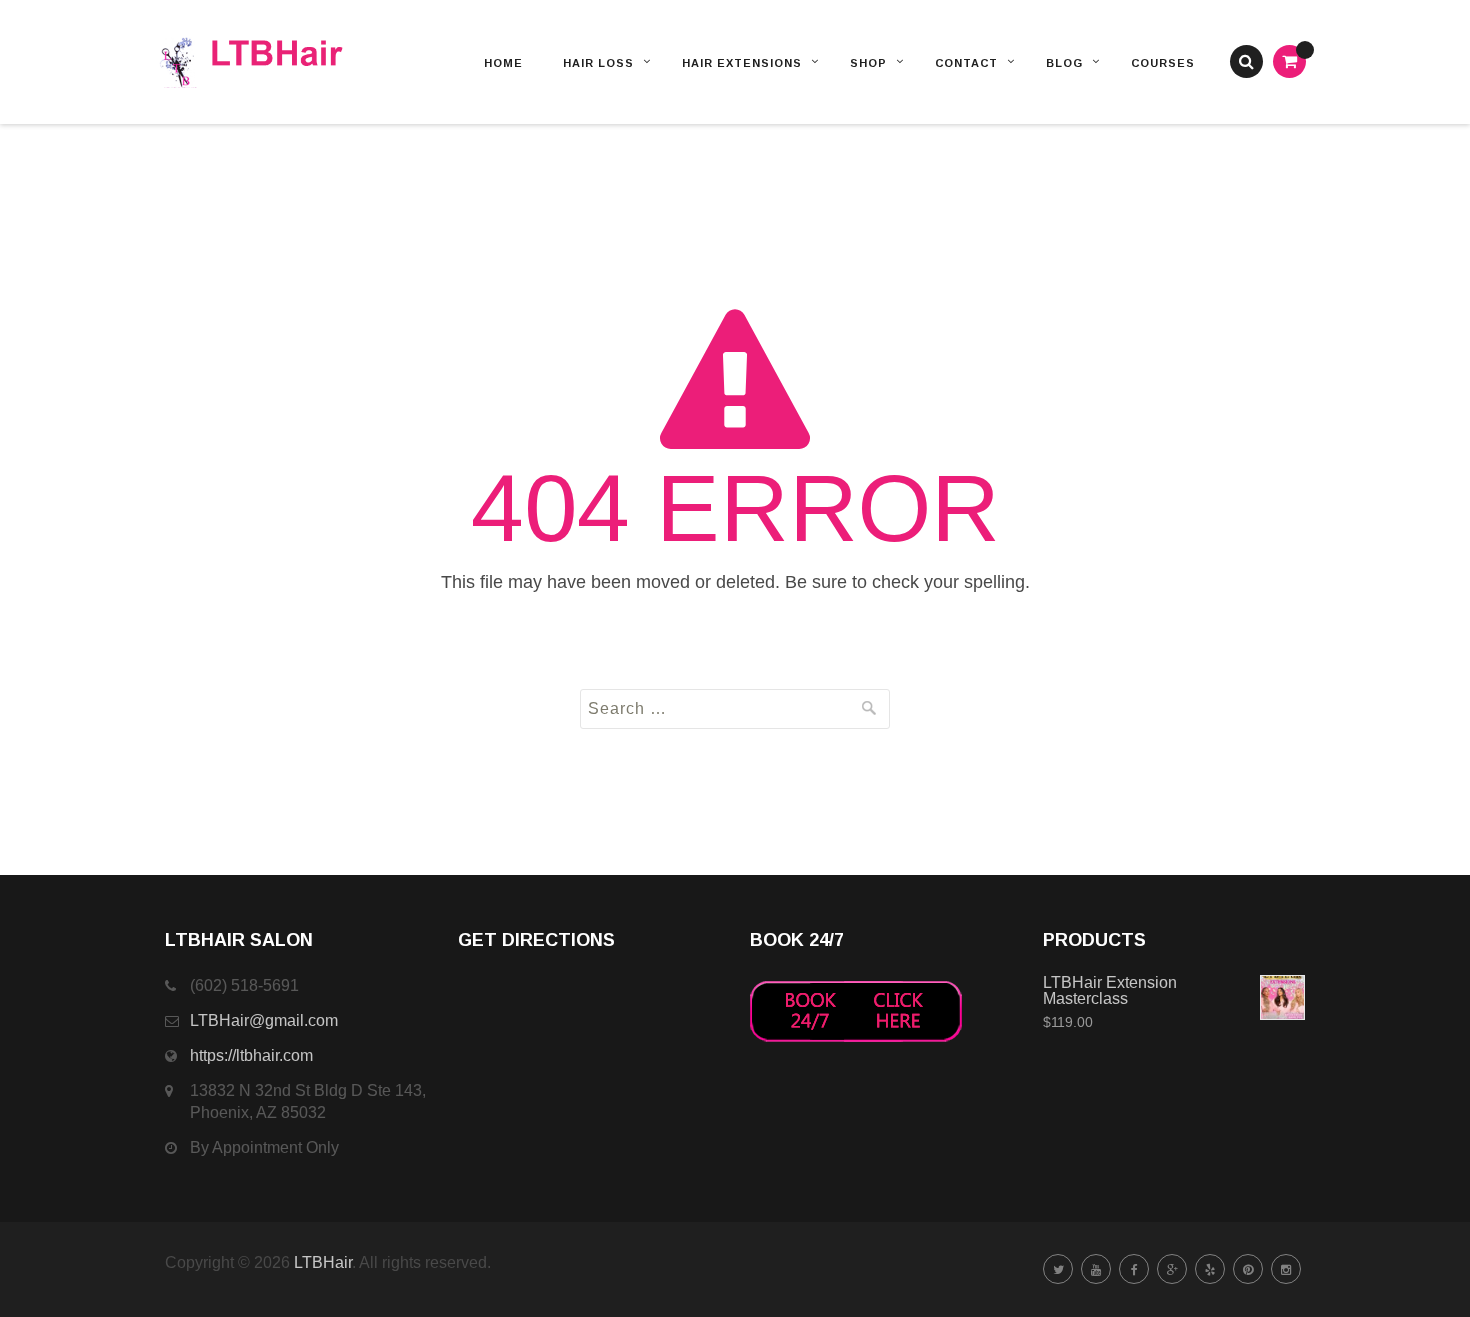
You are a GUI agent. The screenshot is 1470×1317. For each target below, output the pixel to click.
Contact (966, 63)
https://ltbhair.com (251, 1055)
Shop (868, 63)
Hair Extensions (742, 63)
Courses (1163, 63)
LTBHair (323, 1262)
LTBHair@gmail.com (264, 1020)
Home (503, 63)
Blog (1064, 63)
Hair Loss (598, 63)
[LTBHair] (277, 62)
